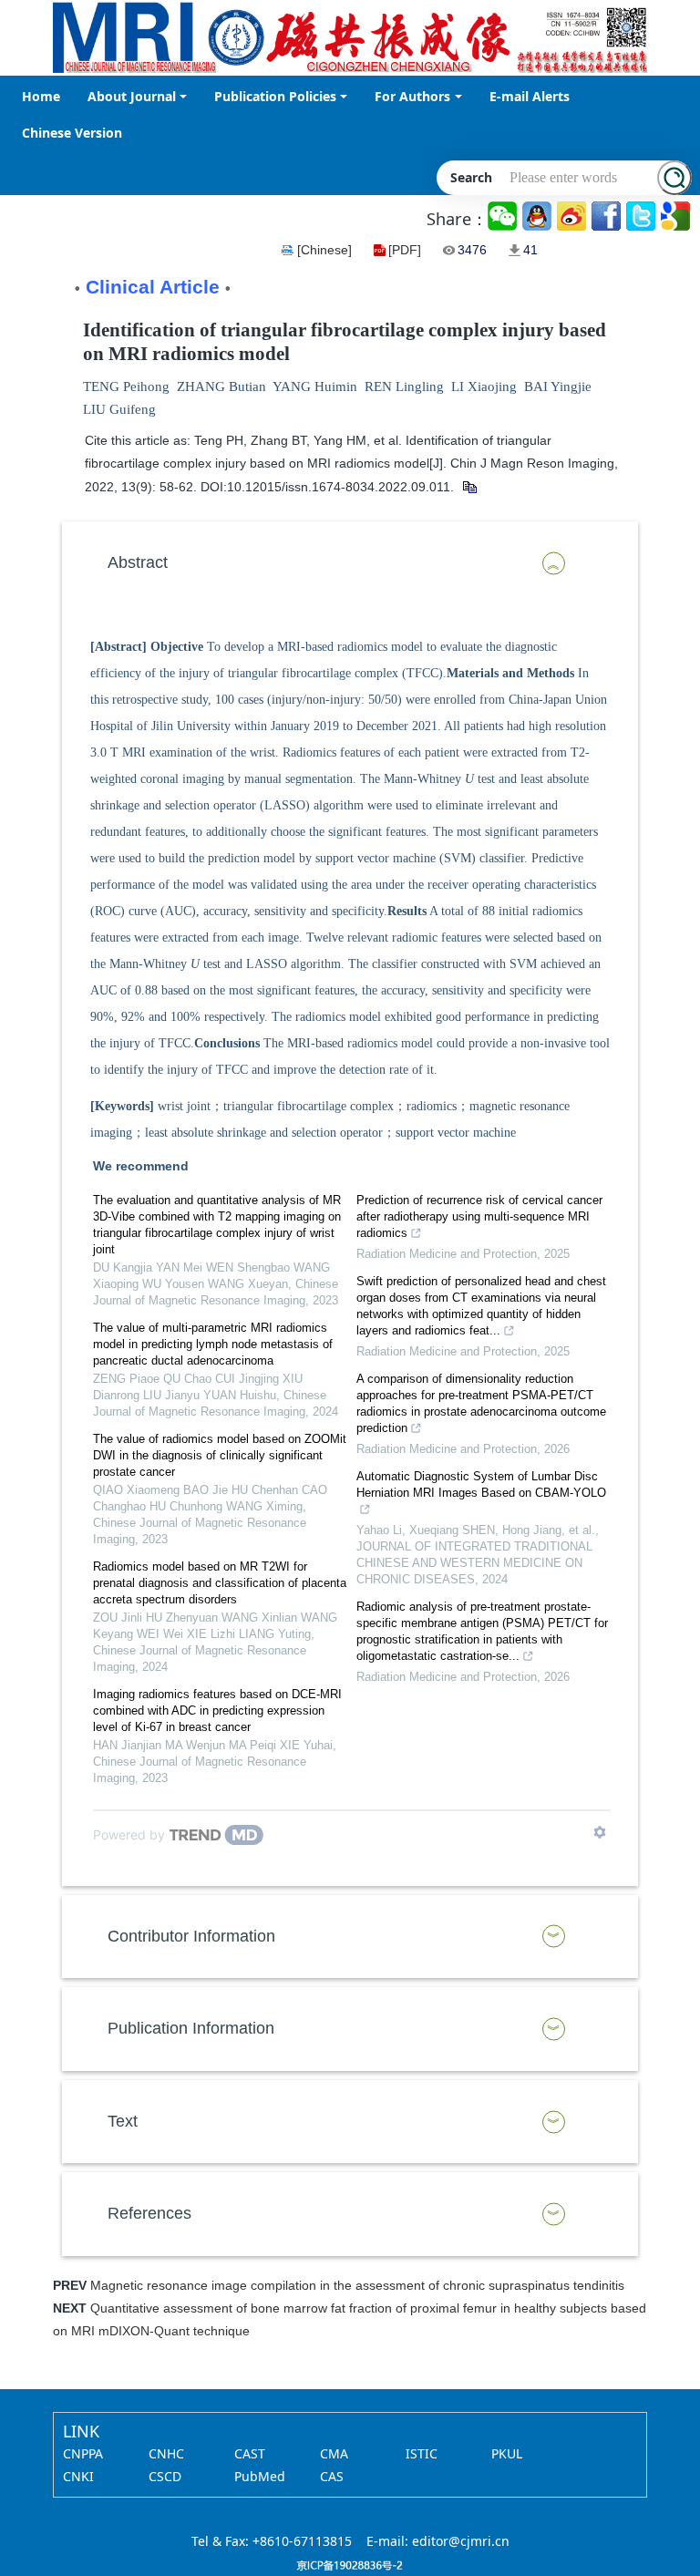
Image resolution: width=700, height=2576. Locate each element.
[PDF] (405, 250)
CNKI (78, 2476)
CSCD (165, 2476)
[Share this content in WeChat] (504, 216)
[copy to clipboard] (469, 487)
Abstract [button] (138, 562)
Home (41, 96)
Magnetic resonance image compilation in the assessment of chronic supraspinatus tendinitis (357, 2285)
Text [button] (123, 2121)
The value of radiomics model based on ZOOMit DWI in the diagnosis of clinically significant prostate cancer (220, 1455)
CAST (250, 2453)
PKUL (507, 2453)
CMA (334, 2453)
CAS (332, 2476)
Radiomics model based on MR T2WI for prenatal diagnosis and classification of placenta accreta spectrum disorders (220, 1583)
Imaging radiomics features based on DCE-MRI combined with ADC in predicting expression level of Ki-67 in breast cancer (217, 1710)
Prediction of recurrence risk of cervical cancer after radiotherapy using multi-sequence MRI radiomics (479, 1216)
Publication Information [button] (191, 2028)
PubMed (260, 2476)
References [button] (149, 2213)
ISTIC (422, 2453)
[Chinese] (324, 250)
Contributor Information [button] (191, 1936)
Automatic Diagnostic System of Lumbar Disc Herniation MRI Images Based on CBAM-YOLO (481, 1484)
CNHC (166, 2453)
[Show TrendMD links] (600, 1832)
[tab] (350, 563)
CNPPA (83, 2453)
